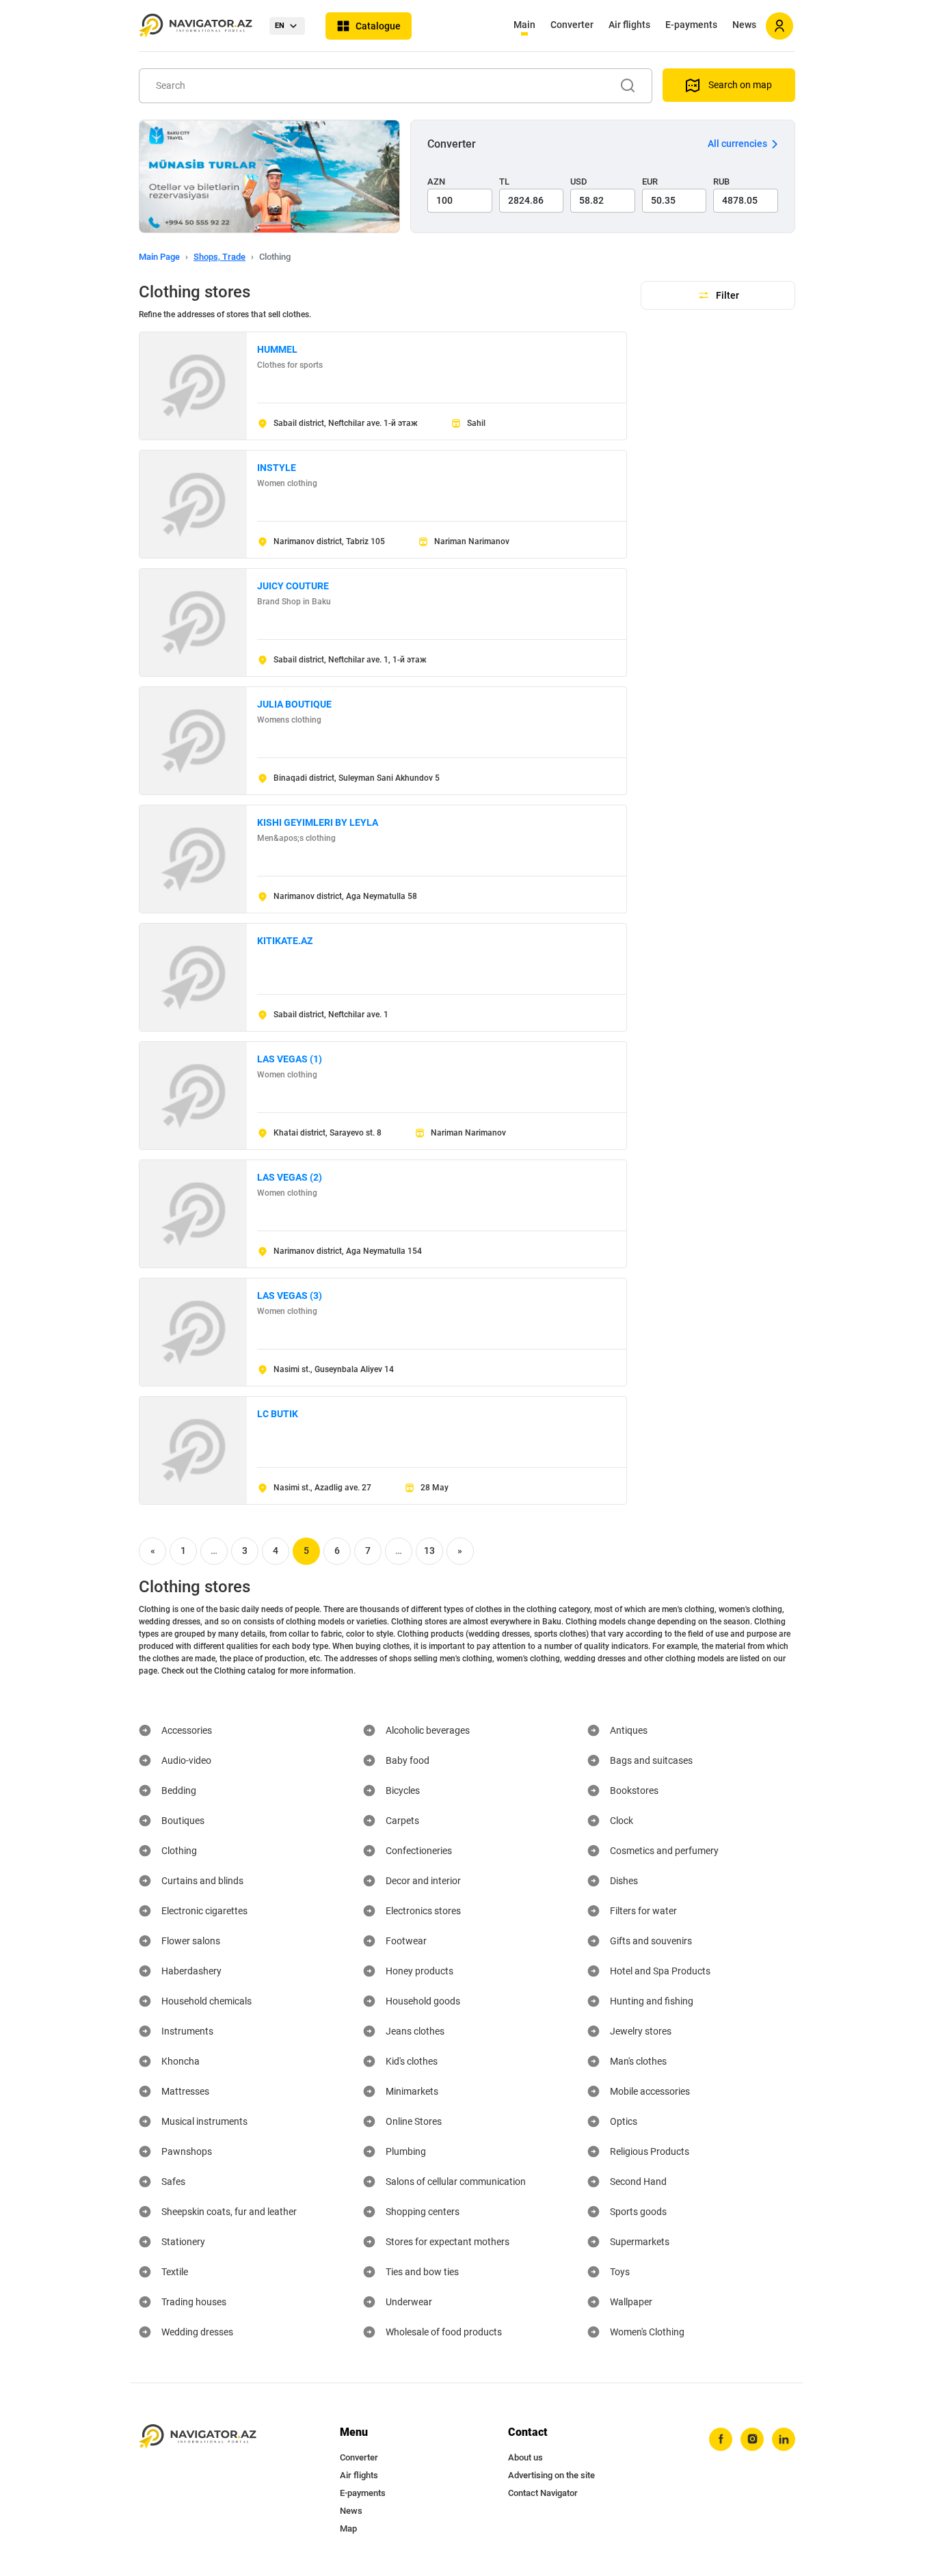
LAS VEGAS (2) (290, 1177)
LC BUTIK (278, 1414)
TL (504, 182)
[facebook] (721, 2439)
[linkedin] (784, 2439)
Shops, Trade (219, 257)
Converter (572, 25)
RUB (721, 182)
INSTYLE (277, 468)
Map (348, 2528)
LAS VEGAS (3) (290, 1296)
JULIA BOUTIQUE (294, 704)
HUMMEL (277, 349)
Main (524, 25)
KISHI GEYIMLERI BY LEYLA (318, 822)
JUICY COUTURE (293, 586)
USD (579, 182)
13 (429, 1551)
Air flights (629, 25)
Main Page (159, 257)
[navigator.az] (198, 2437)
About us (525, 2457)
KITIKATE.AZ (285, 941)
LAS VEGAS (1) (290, 1059)
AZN (436, 182)
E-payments (691, 25)
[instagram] (752, 2439)
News (744, 25)
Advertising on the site (551, 2475)
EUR (650, 182)
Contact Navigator (543, 2493)
